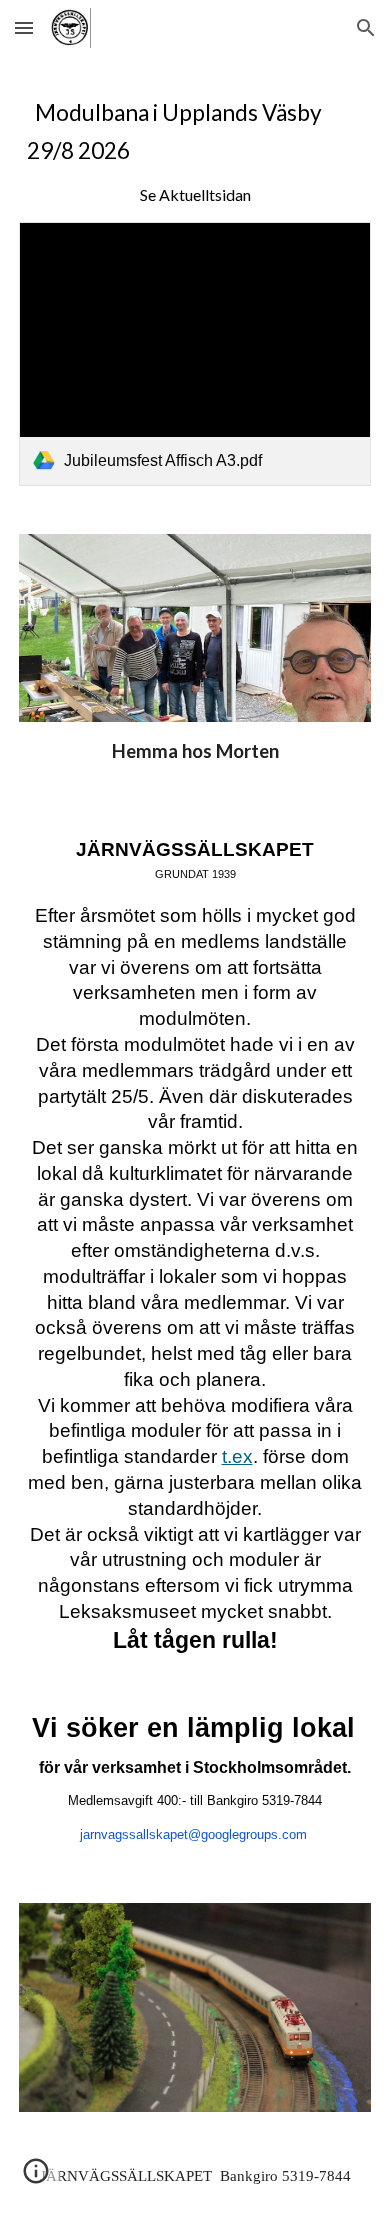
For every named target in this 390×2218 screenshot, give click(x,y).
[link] (195, 354)
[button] (24, 27)
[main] (195, 151)
